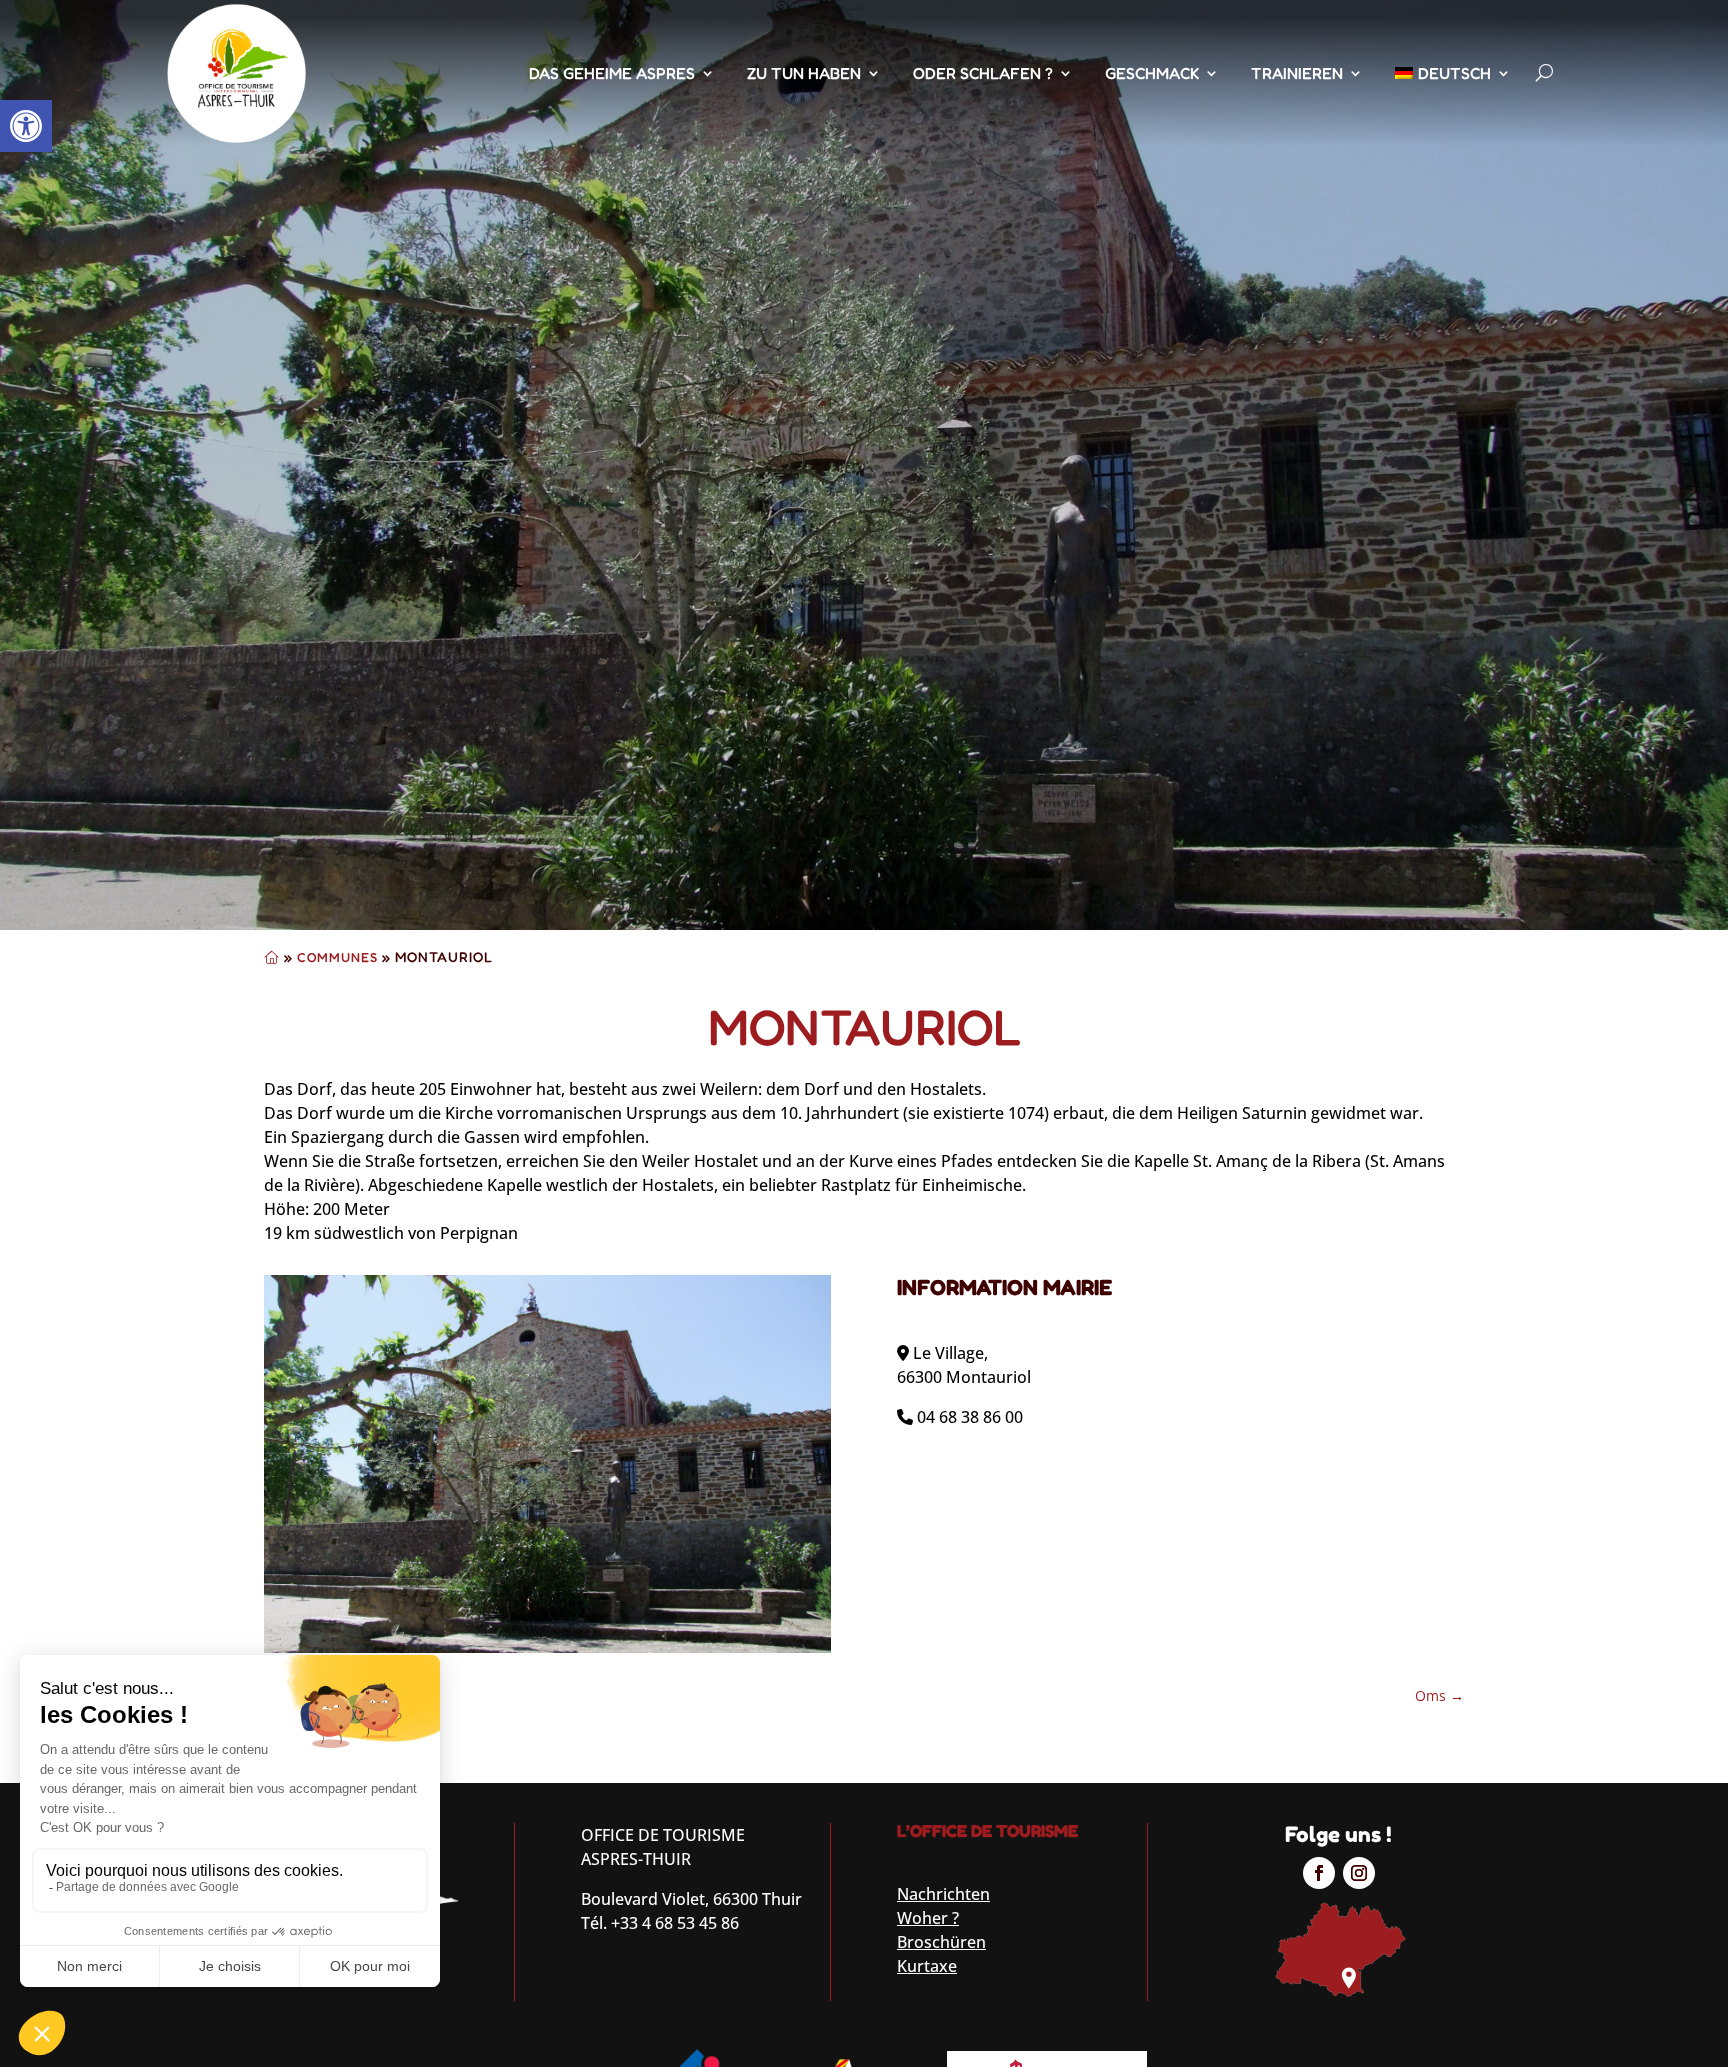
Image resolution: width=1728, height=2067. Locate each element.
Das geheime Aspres (612, 73)
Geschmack (1152, 73)
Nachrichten (943, 1894)
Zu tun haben (804, 73)
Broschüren (941, 1942)
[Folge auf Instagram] (1359, 1873)
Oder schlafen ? (983, 73)
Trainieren (1297, 73)
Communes (337, 957)
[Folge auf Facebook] (1319, 1873)
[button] (26, 126)
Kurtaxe (927, 1966)
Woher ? (928, 1918)
